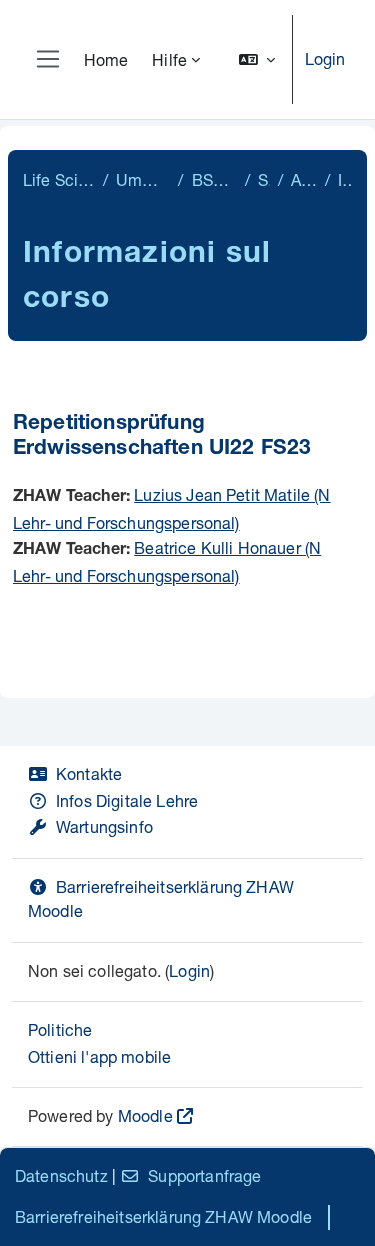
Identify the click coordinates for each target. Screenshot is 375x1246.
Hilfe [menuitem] (169, 59)
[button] (257, 59)
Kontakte (89, 773)
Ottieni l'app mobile (99, 1056)
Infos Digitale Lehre (127, 800)
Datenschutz (61, 1175)
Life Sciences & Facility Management (59, 179)
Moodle (145, 1115)
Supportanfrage (204, 1175)
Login (325, 58)
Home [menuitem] (106, 59)
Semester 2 (264, 179)
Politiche (60, 1029)
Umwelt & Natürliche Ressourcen (143, 179)
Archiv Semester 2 (303, 179)
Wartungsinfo (104, 826)
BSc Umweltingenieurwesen (214, 179)
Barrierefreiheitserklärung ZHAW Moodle (163, 1216)
